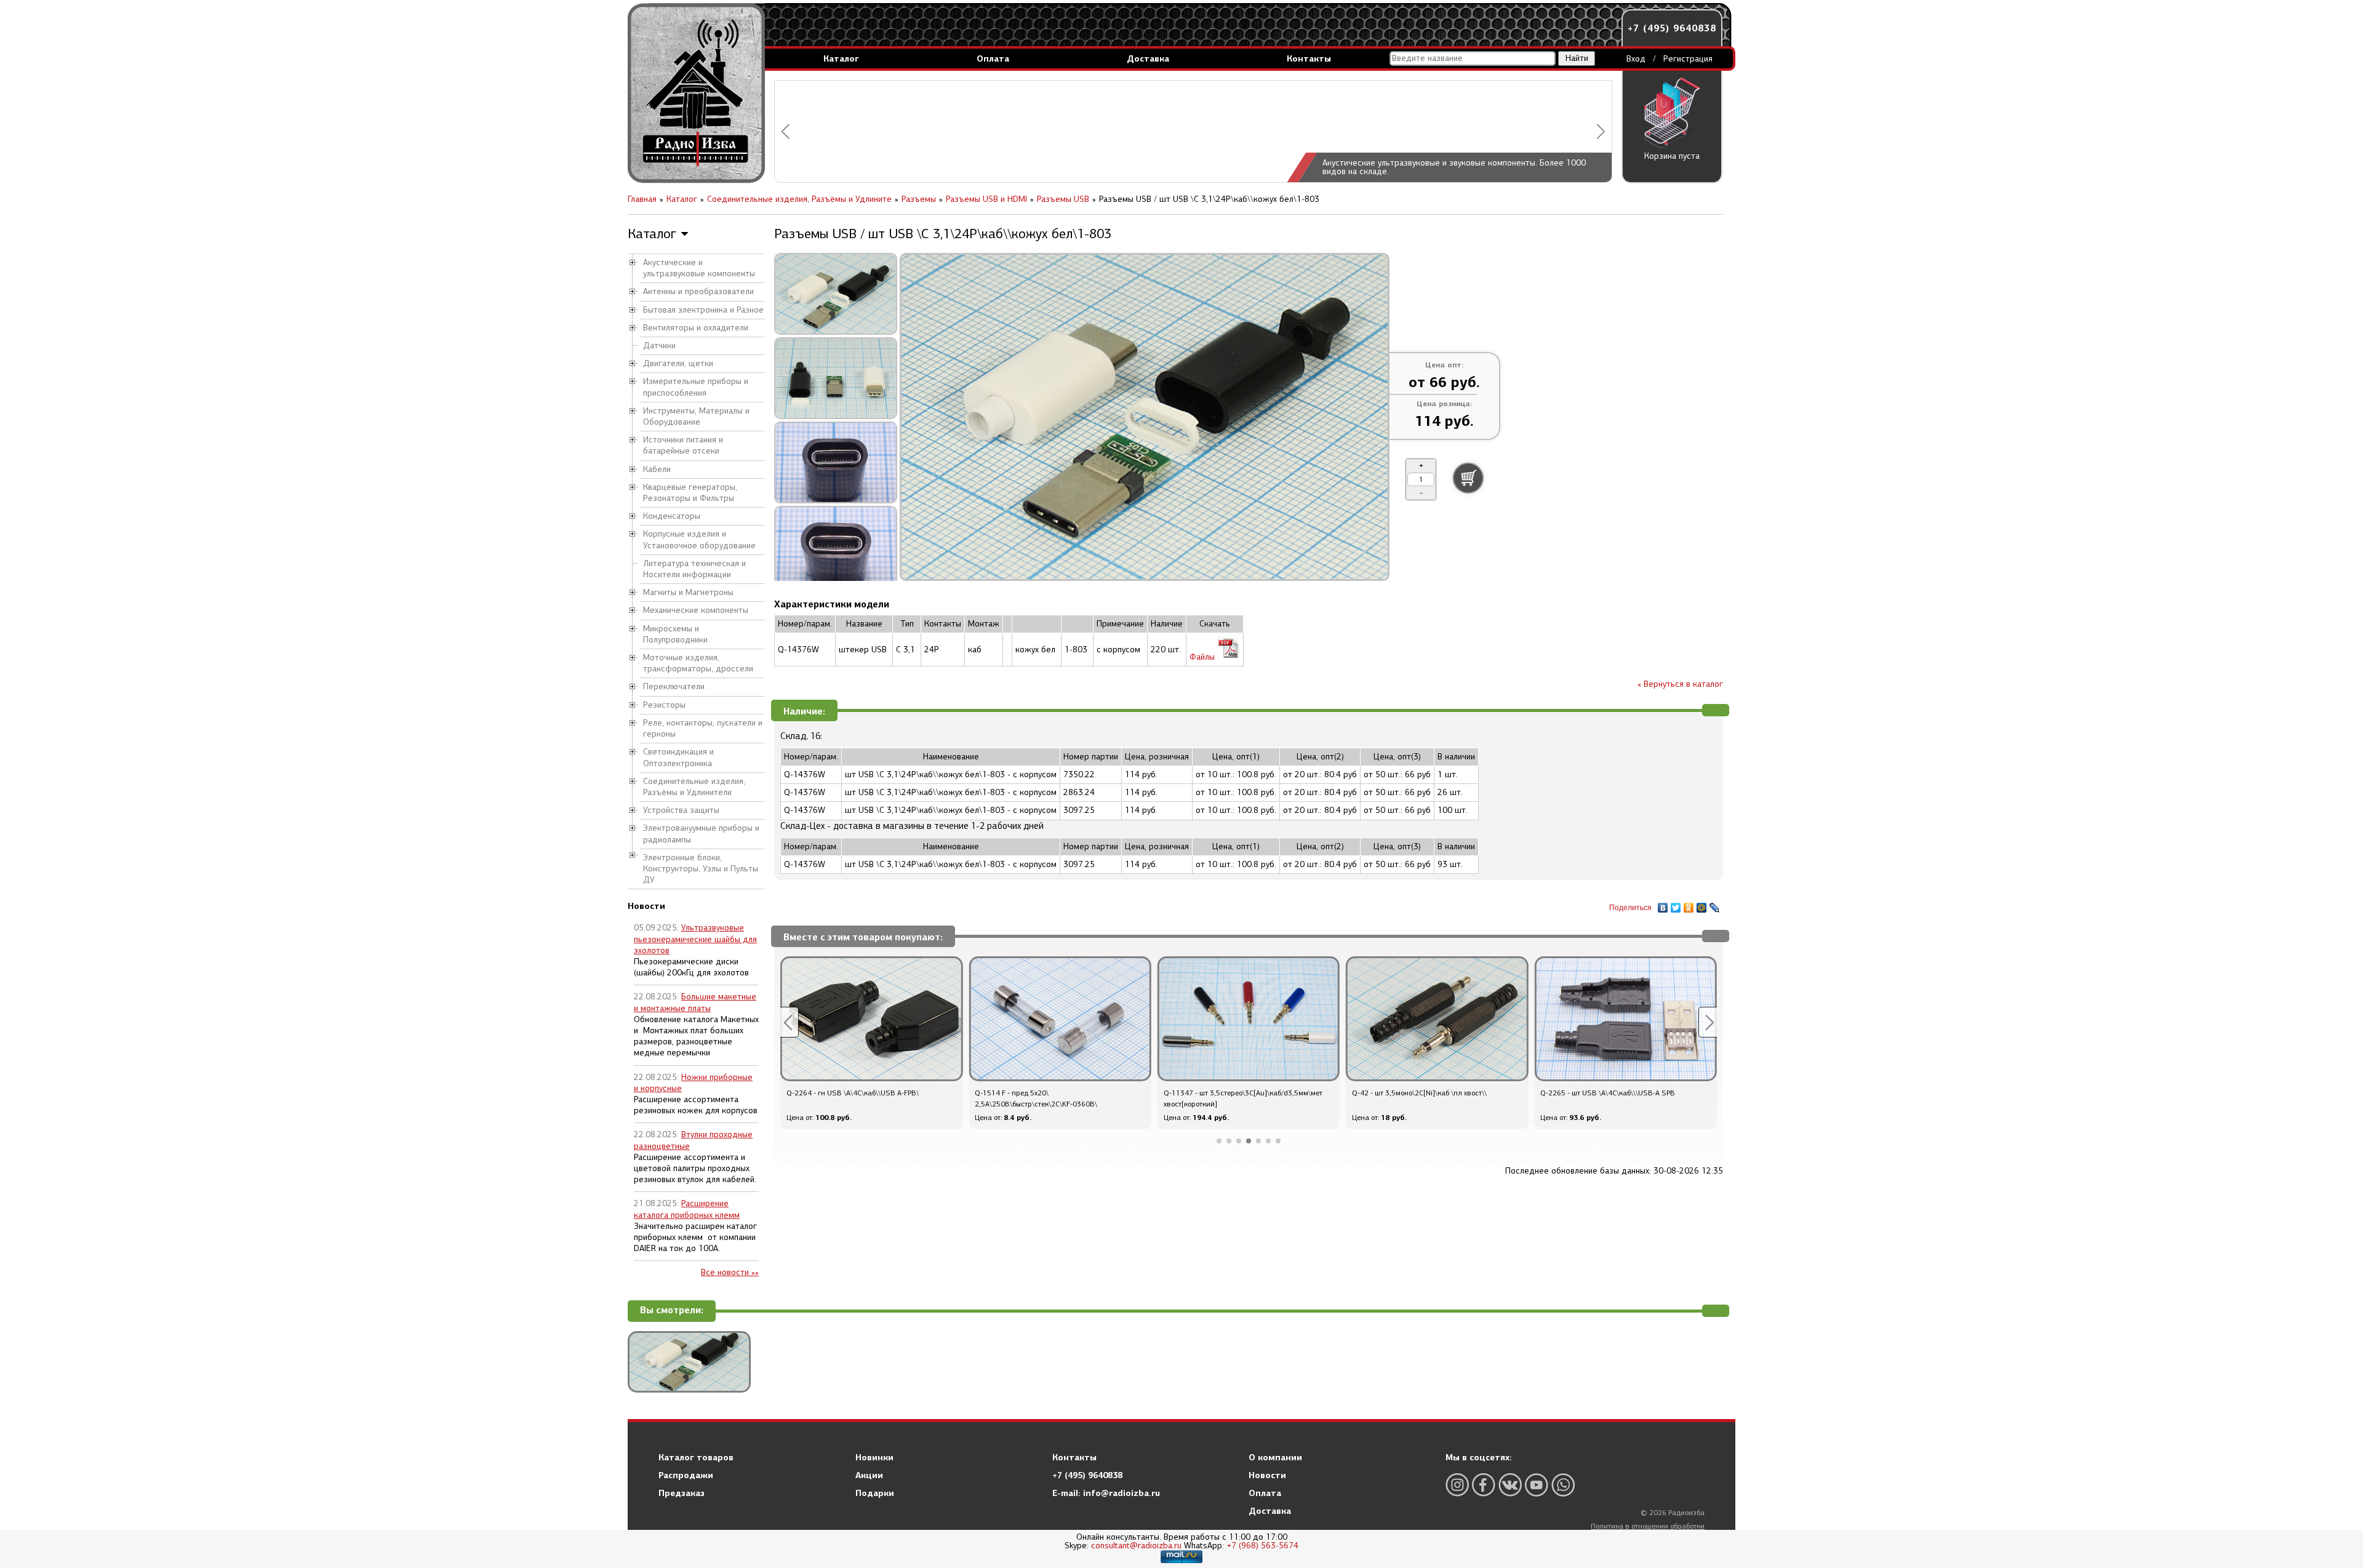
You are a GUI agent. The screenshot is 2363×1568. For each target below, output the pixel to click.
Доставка (1148, 58)
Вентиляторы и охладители (696, 328)
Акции (869, 1475)
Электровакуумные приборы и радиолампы (701, 834)
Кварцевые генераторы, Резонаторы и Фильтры (690, 493)
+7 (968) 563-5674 (1262, 1546)
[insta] (1457, 1485)
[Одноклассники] (1689, 905)
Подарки (875, 1493)
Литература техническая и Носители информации (694, 569)
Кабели (657, 469)
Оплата (993, 58)
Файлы (1203, 657)
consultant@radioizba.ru (1136, 1546)
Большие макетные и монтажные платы (695, 1002)
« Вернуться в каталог (1680, 684)
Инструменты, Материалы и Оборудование (696, 416)
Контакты (1309, 58)
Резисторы (664, 705)
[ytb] (1537, 1485)
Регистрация (1688, 59)
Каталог (841, 58)
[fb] (1484, 1485)
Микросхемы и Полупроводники (675, 634)
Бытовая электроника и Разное (703, 310)
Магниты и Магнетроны (688, 592)
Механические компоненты (696, 610)
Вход (1636, 59)
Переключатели (674, 686)
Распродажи (686, 1475)
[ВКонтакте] (1663, 905)
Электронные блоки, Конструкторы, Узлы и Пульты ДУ (701, 869)
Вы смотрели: (672, 1310)
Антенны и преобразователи (698, 291)
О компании (1275, 1457)
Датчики (659, 346)
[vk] (1510, 1485)
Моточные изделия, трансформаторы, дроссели (698, 663)
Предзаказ (682, 1493)
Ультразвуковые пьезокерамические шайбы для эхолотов (695, 939)
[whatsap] (1563, 1485)
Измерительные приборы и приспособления (696, 387)
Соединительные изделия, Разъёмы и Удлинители (694, 787)
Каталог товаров (696, 1457)
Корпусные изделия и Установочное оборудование (699, 539)
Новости (1267, 1475)
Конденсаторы (672, 516)
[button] (786, 131)
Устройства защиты (681, 810)
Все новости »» (730, 1272)
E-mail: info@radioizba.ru (1106, 1493)
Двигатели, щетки (678, 363)
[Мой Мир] (1702, 905)
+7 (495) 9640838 (1672, 28)
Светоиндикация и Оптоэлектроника (678, 757)
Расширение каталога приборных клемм (687, 1209)
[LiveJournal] (1715, 905)
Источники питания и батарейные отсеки (683, 445)
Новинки (874, 1457)
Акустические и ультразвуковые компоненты (699, 268)
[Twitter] (1676, 905)
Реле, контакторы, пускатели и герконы (703, 728)
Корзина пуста (1672, 156)
